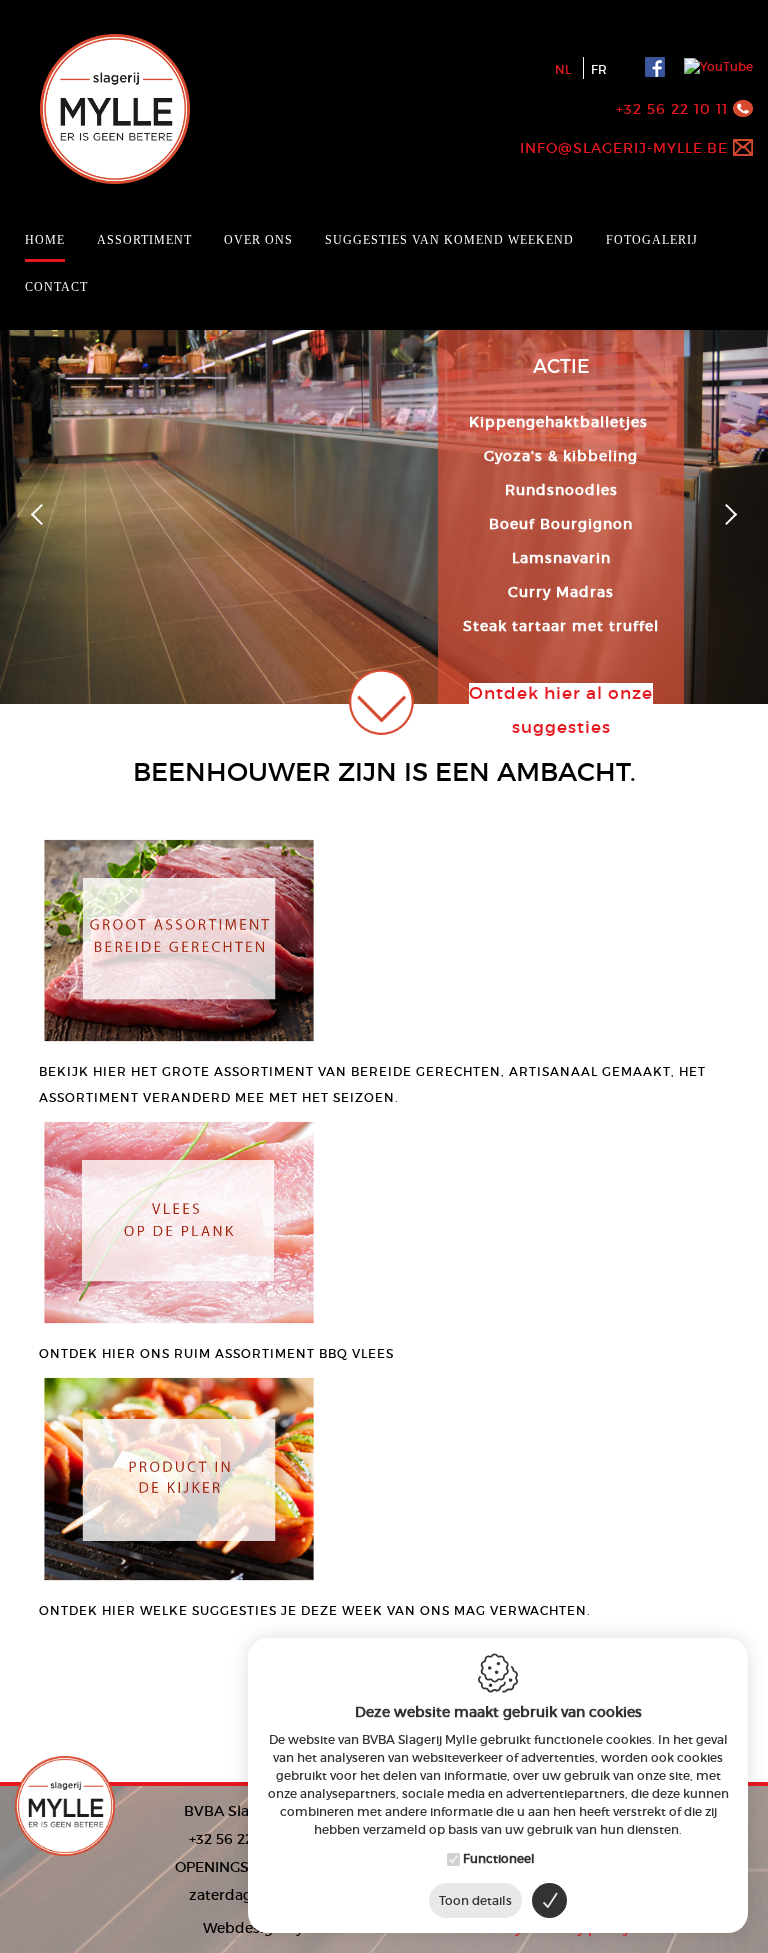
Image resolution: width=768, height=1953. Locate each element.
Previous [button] (41, 514)
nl (563, 69)
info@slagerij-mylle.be (624, 148)
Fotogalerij (652, 240)
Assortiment (144, 240)
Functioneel (499, 1858)
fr (599, 69)
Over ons (258, 240)
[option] (384, 447)
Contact (56, 287)
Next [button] (726, 514)
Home (45, 240)
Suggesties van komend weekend (449, 240)
